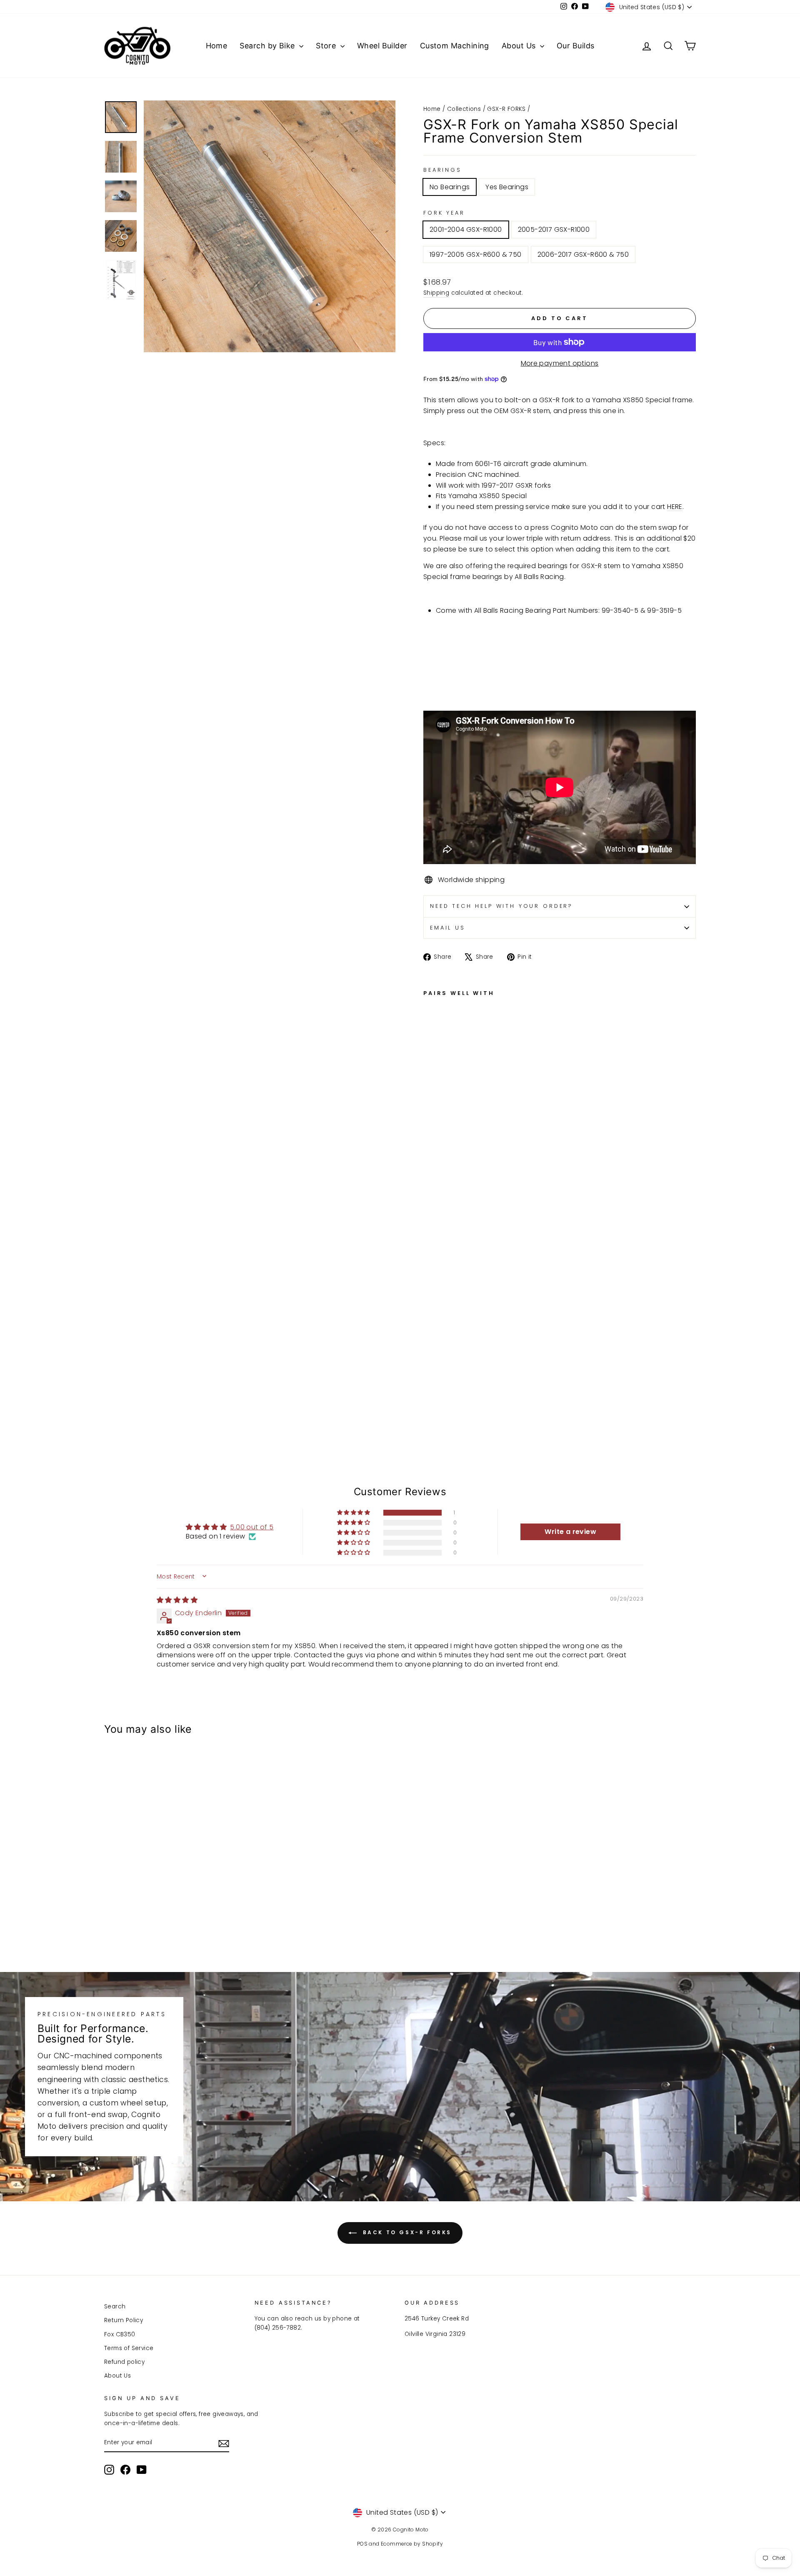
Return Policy (124, 2320)
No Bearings (450, 187)
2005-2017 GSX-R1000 (554, 229)
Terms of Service (129, 2348)
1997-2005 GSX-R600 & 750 (476, 254)
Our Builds (576, 46)
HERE (675, 507)
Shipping (436, 293)
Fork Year (444, 213)
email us (448, 928)
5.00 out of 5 (252, 1527)
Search (115, 2307)
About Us (520, 46)
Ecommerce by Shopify (412, 2544)
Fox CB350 (120, 2334)
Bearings (442, 170)
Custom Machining (455, 46)
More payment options (560, 363)
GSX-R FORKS (506, 109)
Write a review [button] (570, 1532)
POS (362, 2544)
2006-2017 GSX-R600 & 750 (583, 254)
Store (327, 46)
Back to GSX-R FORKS (406, 2233)
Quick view (175, 1886)
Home (217, 46)
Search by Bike (268, 46)
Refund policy (124, 2362)
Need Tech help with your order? (501, 906)
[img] (177, 1600)
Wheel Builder (382, 46)
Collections (464, 109)
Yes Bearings (507, 187)
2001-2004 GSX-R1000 (466, 229)
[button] (354, 1513)
